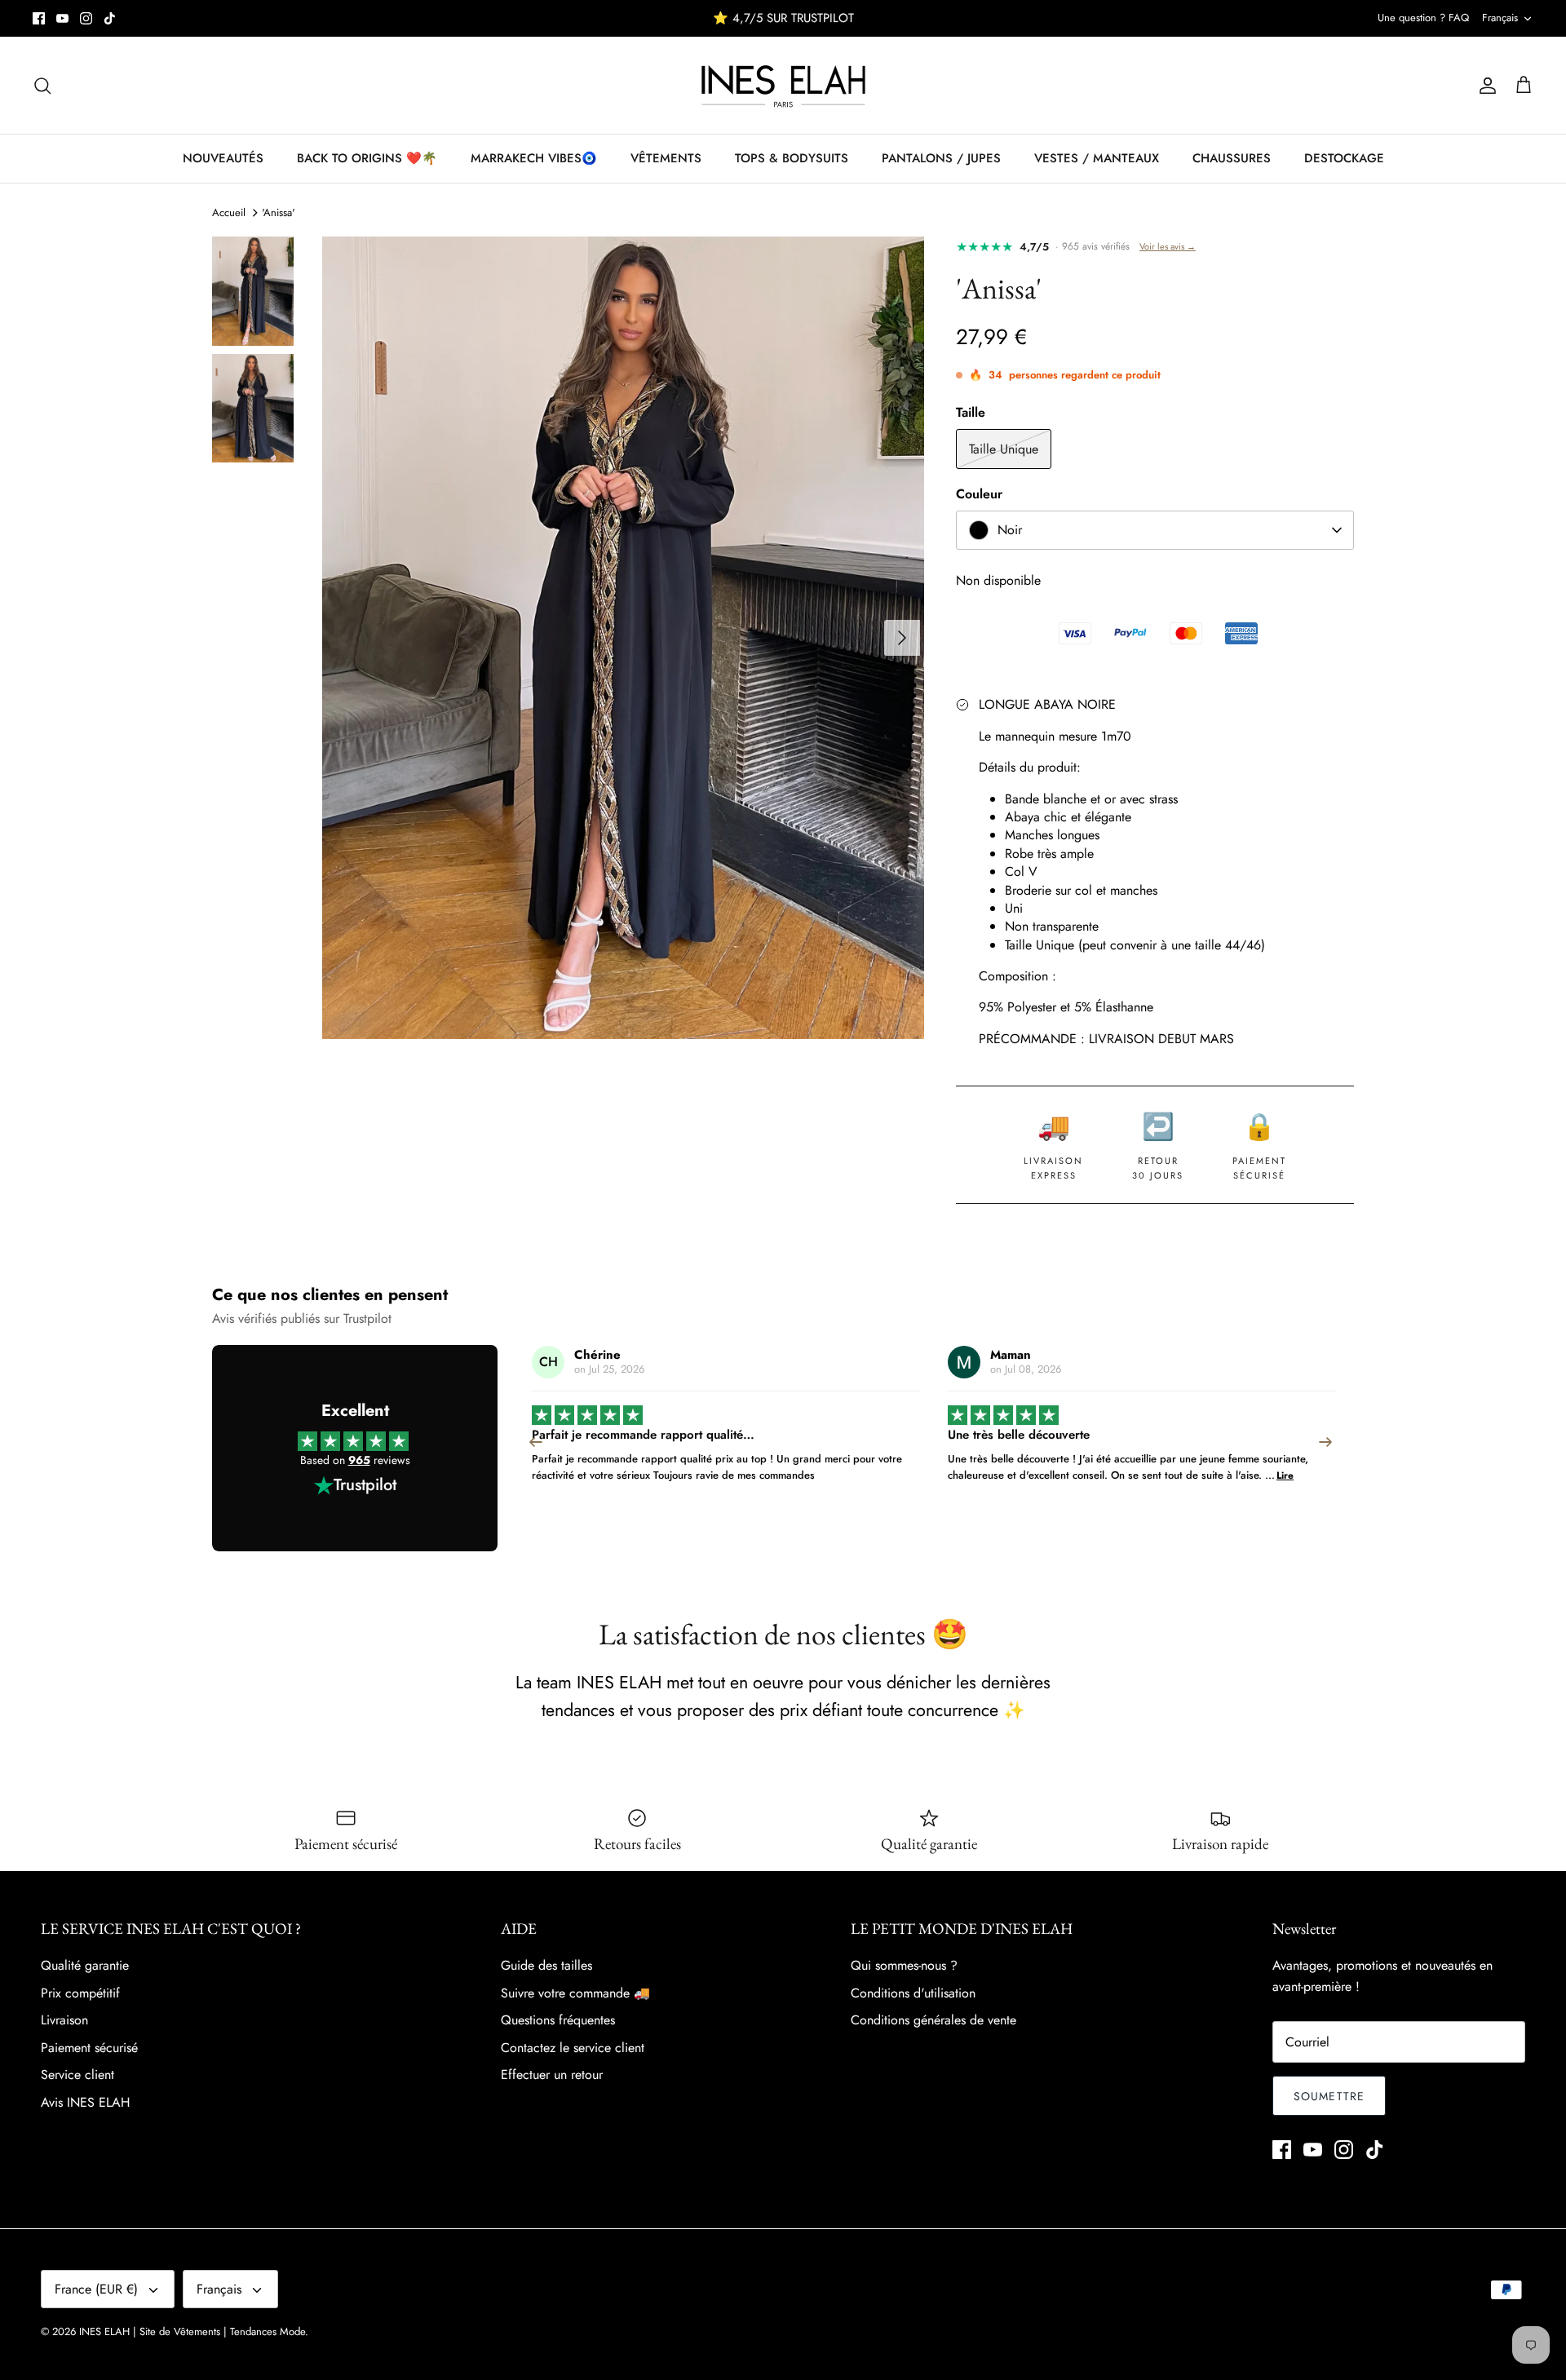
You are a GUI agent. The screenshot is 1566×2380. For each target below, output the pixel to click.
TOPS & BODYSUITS (792, 158)
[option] (623, 638)
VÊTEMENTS (666, 158)
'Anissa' (279, 212)
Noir (1010, 530)
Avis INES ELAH (85, 2102)
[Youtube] (62, 18)
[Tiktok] (110, 18)
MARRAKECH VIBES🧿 (534, 158)
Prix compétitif (80, 1993)
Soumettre (1329, 2096)
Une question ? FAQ (1423, 18)
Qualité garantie (85, 1965)
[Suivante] (902, 638)
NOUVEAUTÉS (223, 158)
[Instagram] (86, 18)
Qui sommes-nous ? (904, 1965)
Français (1500, 18)
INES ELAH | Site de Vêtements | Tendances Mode (192, 2331)
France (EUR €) (96, 2289)
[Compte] (1484, 86)
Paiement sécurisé (89, 2048)
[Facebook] (39, 18)
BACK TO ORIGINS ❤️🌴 (367, 158)
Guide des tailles (546, 1965)
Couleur (979, 494)
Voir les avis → (1168, 246)
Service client (77, 2075)
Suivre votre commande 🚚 (575, 1993)
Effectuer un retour (552, 2075)
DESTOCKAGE (1344, 158)
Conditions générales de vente (933, 2020)
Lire (869, 1475)
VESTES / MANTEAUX (1097, 158)
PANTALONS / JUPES (941, 158)
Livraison (64, 2020)
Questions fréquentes (558, 2020)
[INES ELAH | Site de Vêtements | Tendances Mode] (783, 85)
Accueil (229, 212)
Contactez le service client (573, 2048)
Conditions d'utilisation (913, 1993)
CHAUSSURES (1232, 158)
